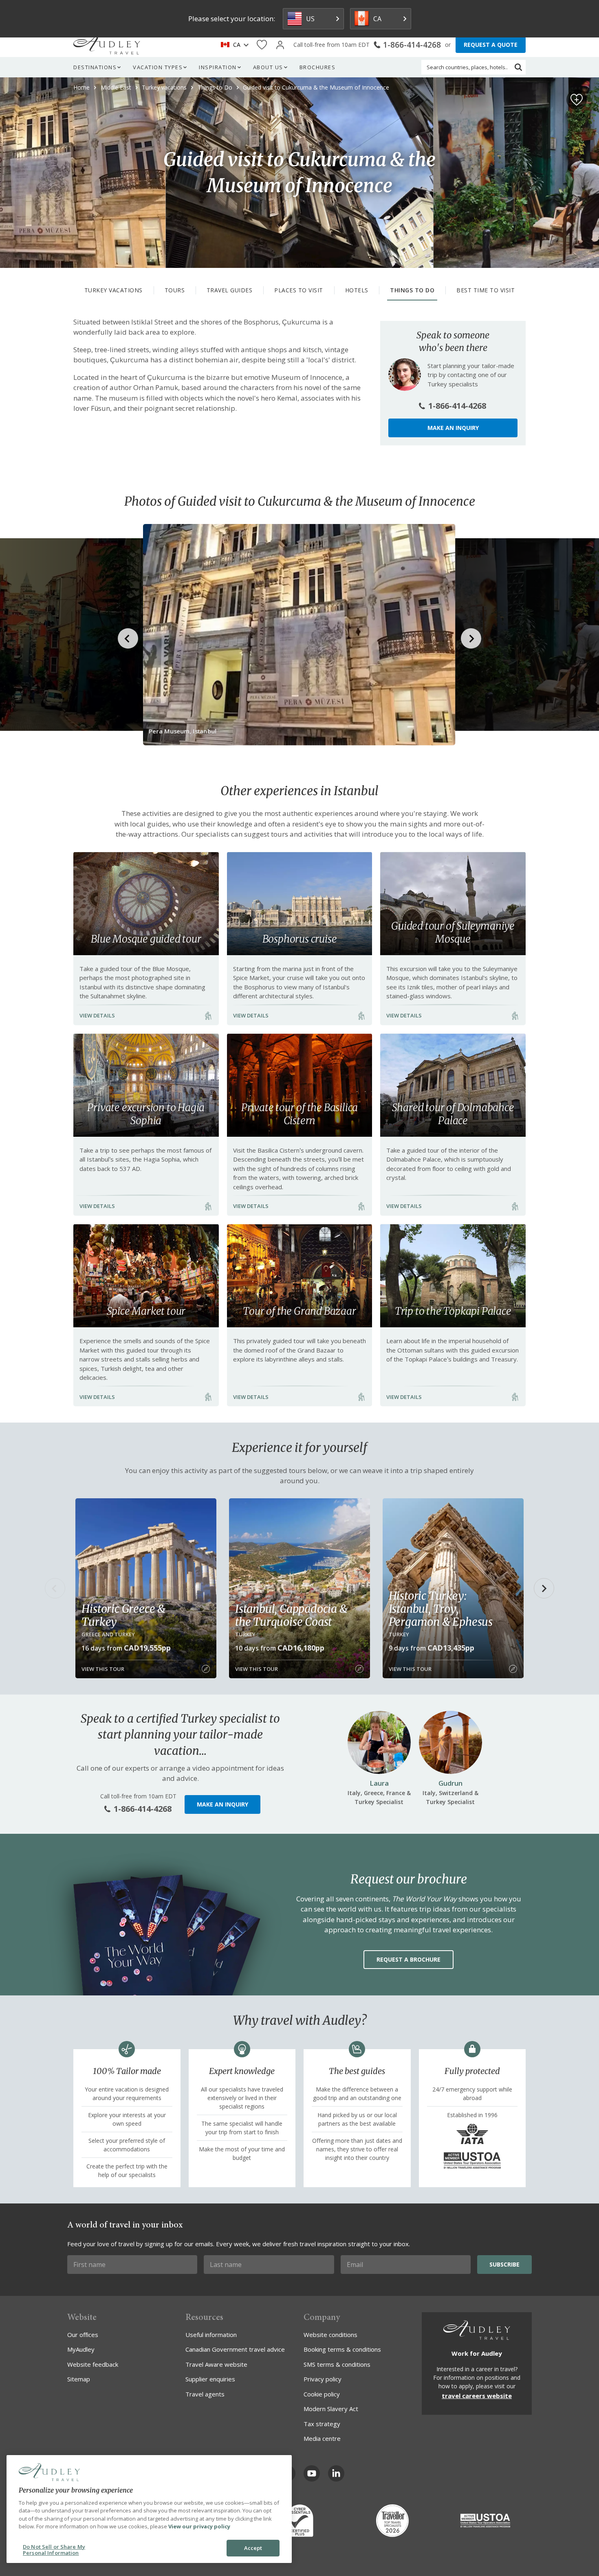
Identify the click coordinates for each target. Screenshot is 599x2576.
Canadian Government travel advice (235, 2349)
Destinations (95, 67)
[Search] (518, 67)
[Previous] (55, 1588)
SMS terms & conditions (337, 2364)
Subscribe (504, 2264)
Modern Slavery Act (331, 2409)
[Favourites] (262, 45)
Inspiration (218, 67)
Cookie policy (322, 2394)
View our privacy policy (199, 2526)
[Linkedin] (336, 2473)
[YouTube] (312, 2473)
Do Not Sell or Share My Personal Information (54, 2550)
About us (268, 67)
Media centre (322, 2438)
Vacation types (158, 67)
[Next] (544, 1588)
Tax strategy (322, 2424)
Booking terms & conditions (342, 2349)
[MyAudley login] (280, 45)
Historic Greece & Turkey (123, 1615)
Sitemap (79, 2379)
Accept (253, 2548)
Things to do (412, 290)
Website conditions (330, 2335)
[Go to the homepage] (107, 45)
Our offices (83, 2335)
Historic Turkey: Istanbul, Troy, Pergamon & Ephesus (441, 1609)
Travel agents (205, 2394)
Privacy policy (323, 2379)
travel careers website (477, 2396)
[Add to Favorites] (577, 100)
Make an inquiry (453, 428)
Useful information (211, 2335)
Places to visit (299, 290)
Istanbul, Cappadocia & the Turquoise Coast (291, 1615)
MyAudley (81, 2349)
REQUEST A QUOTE (491, 45)
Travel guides (230, 290)
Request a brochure (409, 1959)
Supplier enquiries (210, 2379)
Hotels (357, 290)
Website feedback (93, 2364)
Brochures (318, 67)
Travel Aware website (216, 2364)
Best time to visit (486, 290)
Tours (175, 290)
